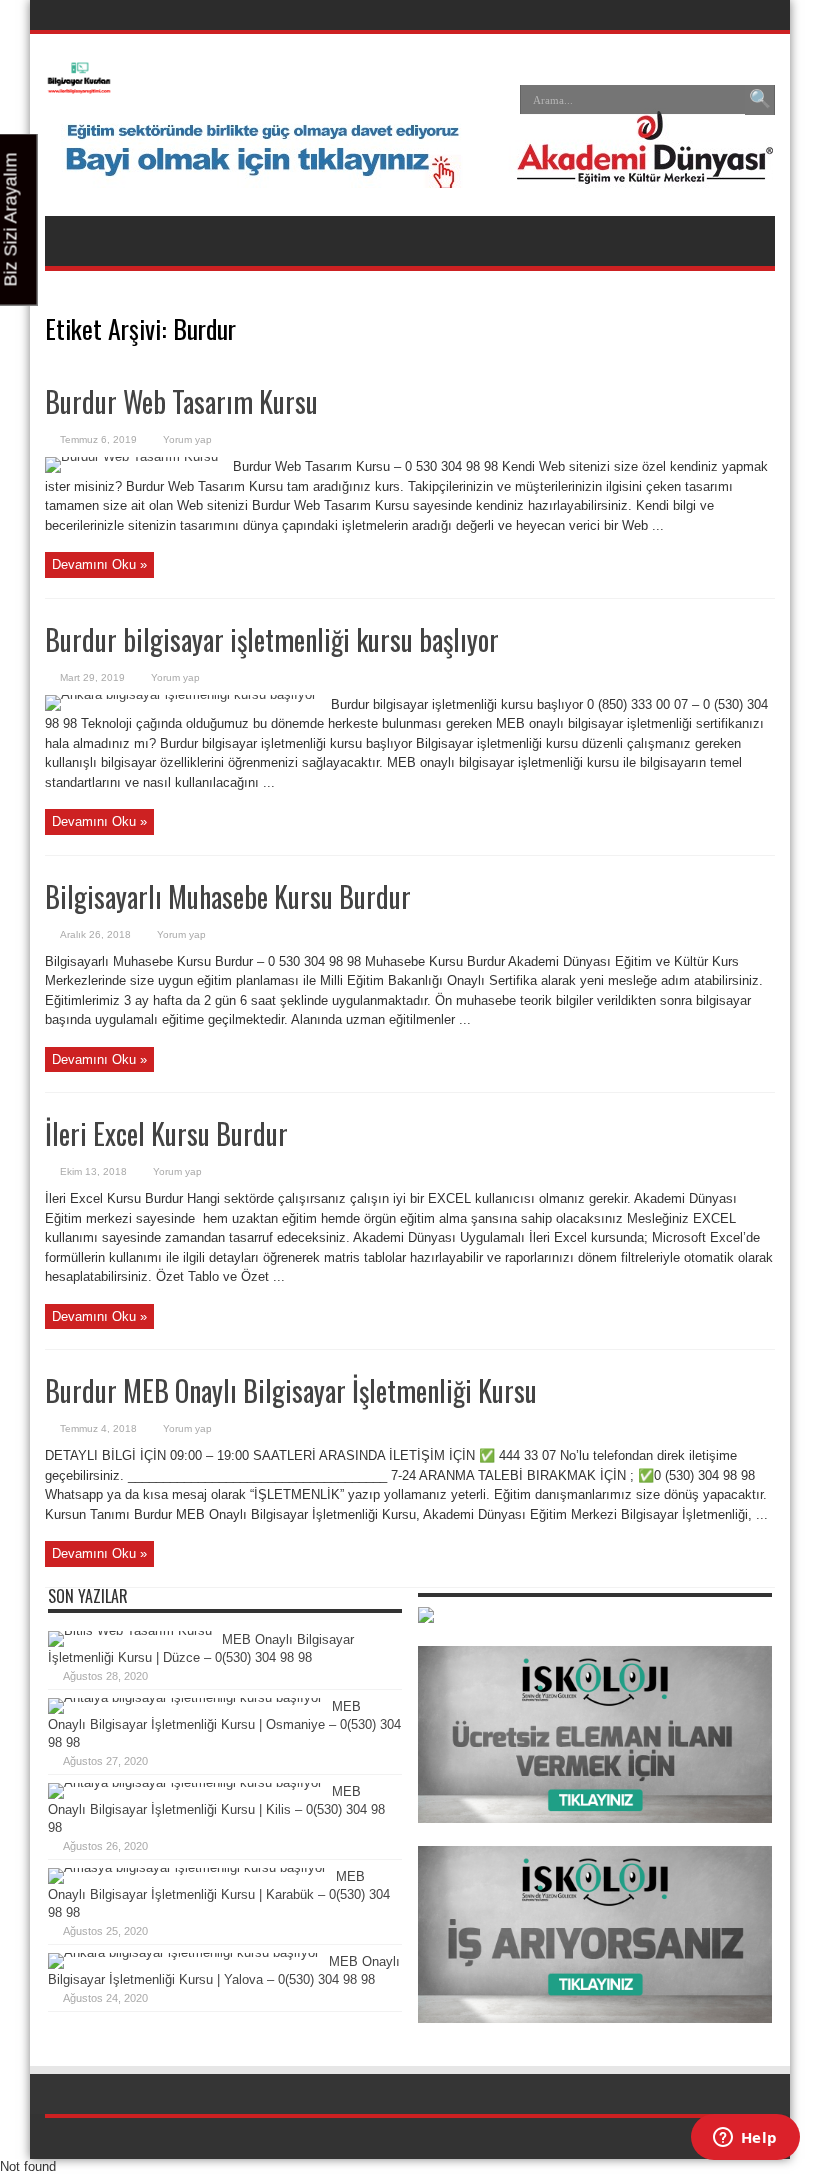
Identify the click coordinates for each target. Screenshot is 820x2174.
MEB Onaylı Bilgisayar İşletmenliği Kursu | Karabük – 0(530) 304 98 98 (219, 1894)
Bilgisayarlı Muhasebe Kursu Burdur (228, 896)
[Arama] (760, 100)
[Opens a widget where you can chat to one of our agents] (745, 2139)
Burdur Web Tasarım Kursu (181, 401)
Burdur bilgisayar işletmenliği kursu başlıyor (272, 639)
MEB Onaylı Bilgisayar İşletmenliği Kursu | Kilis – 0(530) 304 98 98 (216, 1809)
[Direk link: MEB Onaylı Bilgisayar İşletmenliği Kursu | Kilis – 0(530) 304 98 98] (185, 1782)
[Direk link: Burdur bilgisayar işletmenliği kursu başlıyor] (180, 694)
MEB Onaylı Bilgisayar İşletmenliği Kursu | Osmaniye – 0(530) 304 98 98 (224, 1724)
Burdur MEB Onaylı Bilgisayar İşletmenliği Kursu (291, 1390)
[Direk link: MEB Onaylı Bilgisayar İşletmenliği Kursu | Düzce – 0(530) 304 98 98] (130, 1630)
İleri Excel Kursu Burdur (166, 1133)
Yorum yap (187, 439)
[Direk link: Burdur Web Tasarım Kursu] (131, 456)
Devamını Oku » (99, 564)
